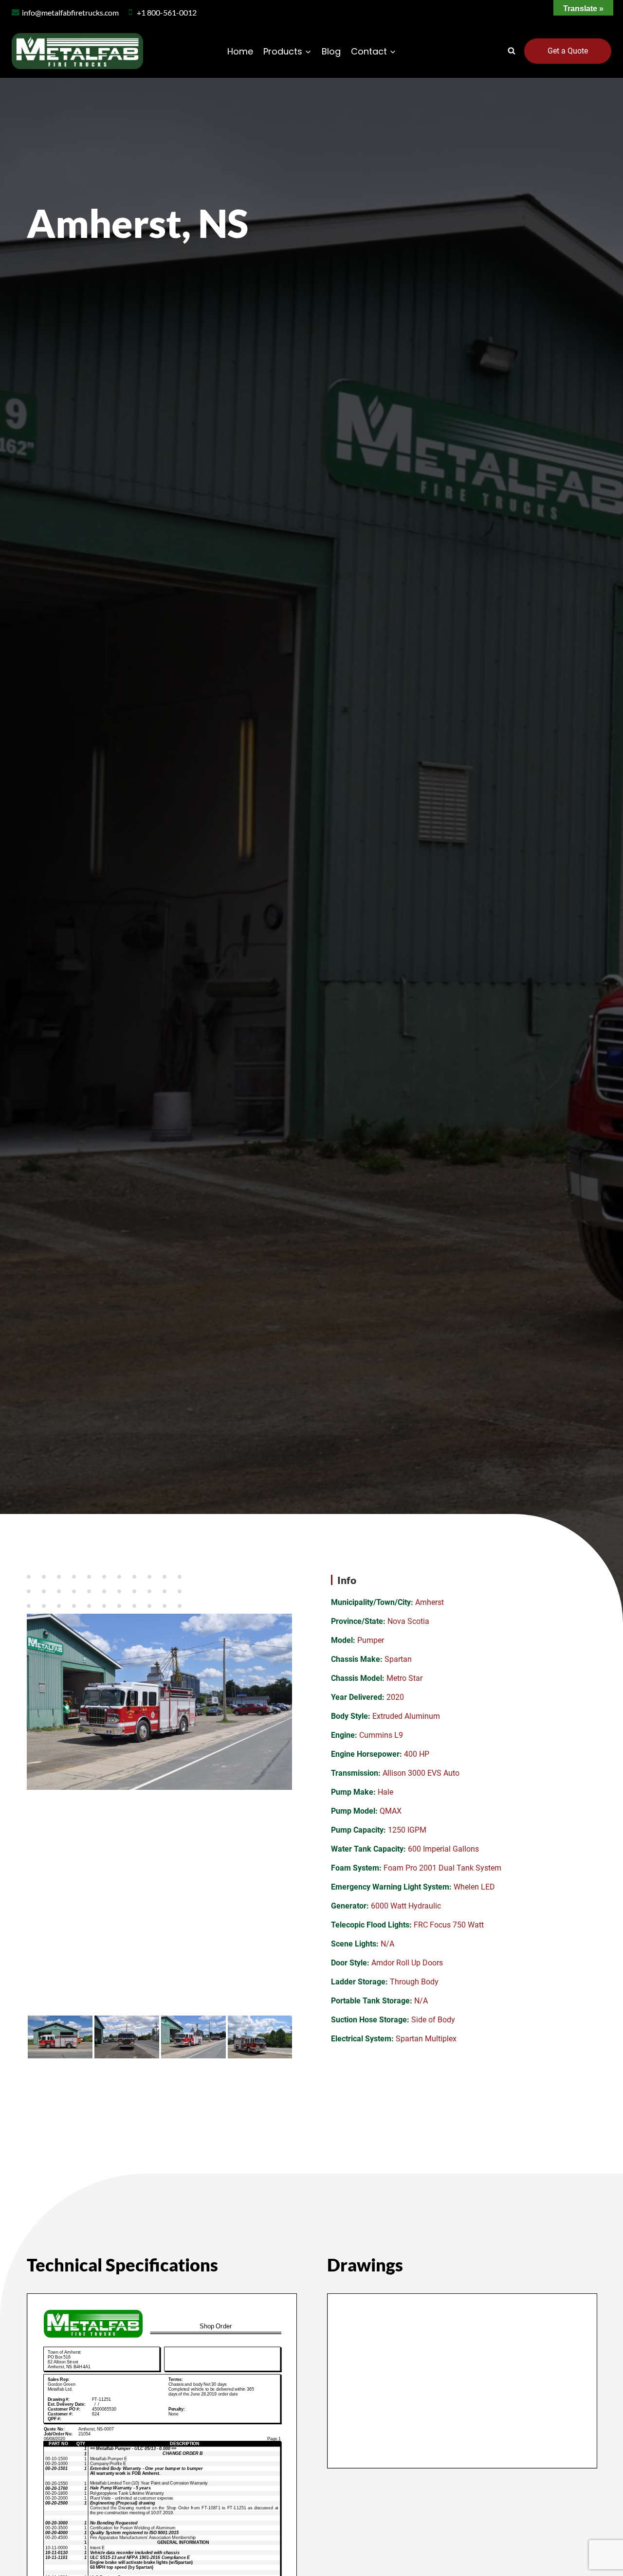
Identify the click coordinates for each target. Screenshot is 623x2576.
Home (240, 51)
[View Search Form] (512, 51)
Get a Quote (568, 51)
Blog (331, 51)
